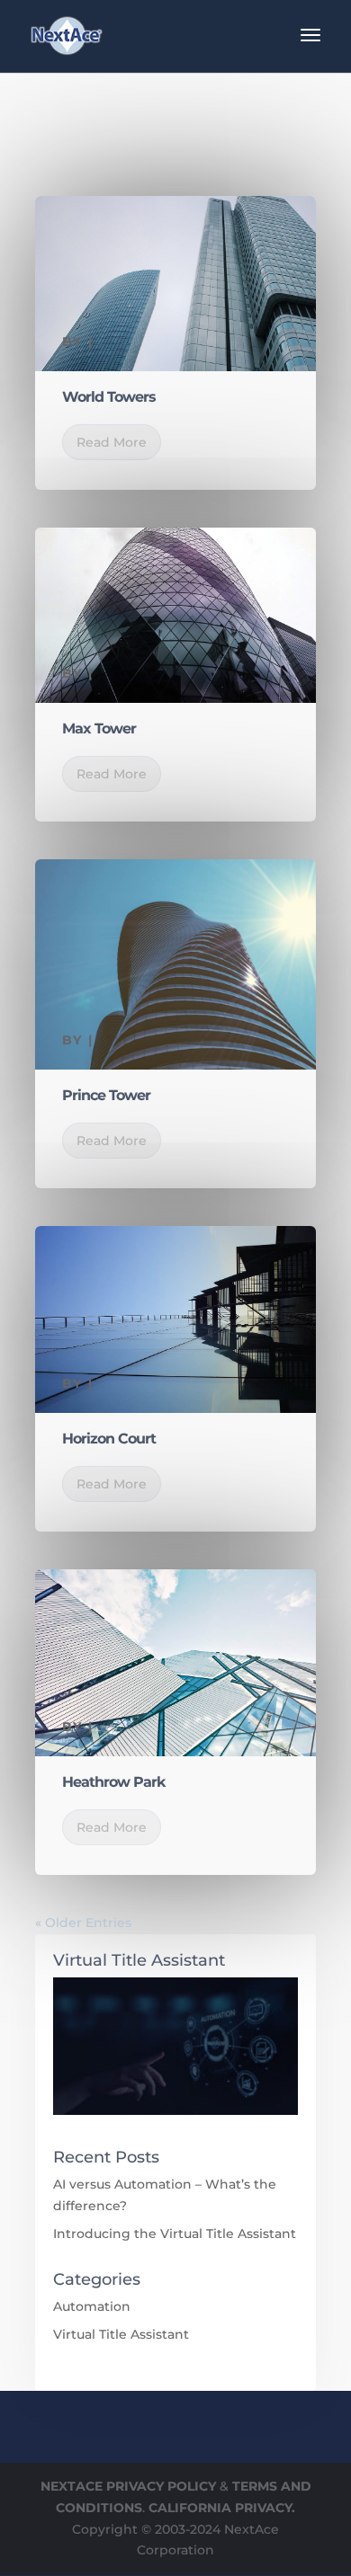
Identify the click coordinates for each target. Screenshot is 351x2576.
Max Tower (99, 728)
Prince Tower (106, 1095)
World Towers (109, 397)
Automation (92, 2306)
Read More (112, 442)
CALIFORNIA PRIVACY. (222, 2508)
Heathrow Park (113, 1782)
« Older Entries (83, 1923)
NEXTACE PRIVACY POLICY (128, 2486)
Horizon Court (109, 1439)
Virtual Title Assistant (121, 2334)
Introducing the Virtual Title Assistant (175, 2234)
